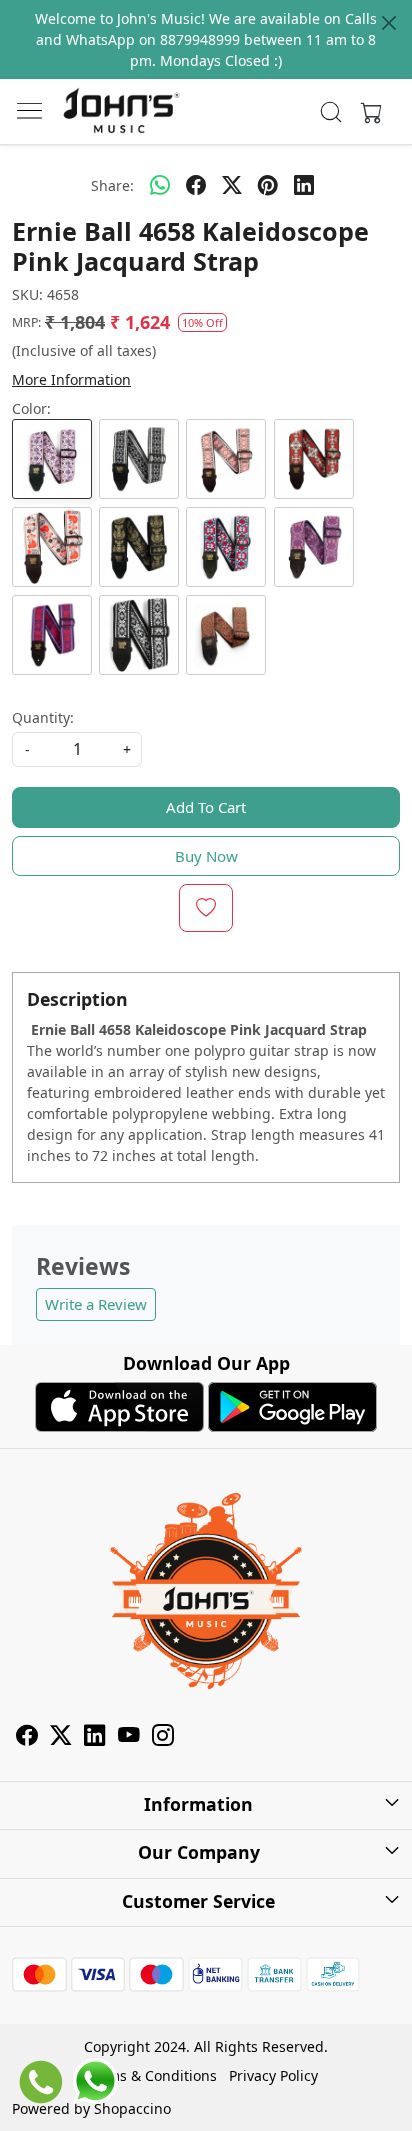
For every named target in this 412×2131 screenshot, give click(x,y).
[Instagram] (163, 1737)
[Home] (121, 112)
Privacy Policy (273, 2075)
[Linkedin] (95, 1737)
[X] (61, 1737)
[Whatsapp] (160, 185)
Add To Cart (206, 807)
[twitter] (232, 185)
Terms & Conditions (151, 2075)
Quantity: (43, 717)
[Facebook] (27, 1737)
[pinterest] (268, 185)
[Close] (389, 23)
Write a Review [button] (96, 1304)
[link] (331, 112)
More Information (71, 379)
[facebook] (196, 185)
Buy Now (206, 856)
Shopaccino (132, 2108)
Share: (112, 185)
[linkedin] (304, 185)
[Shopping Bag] (367, 112)
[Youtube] (129, 1737)
